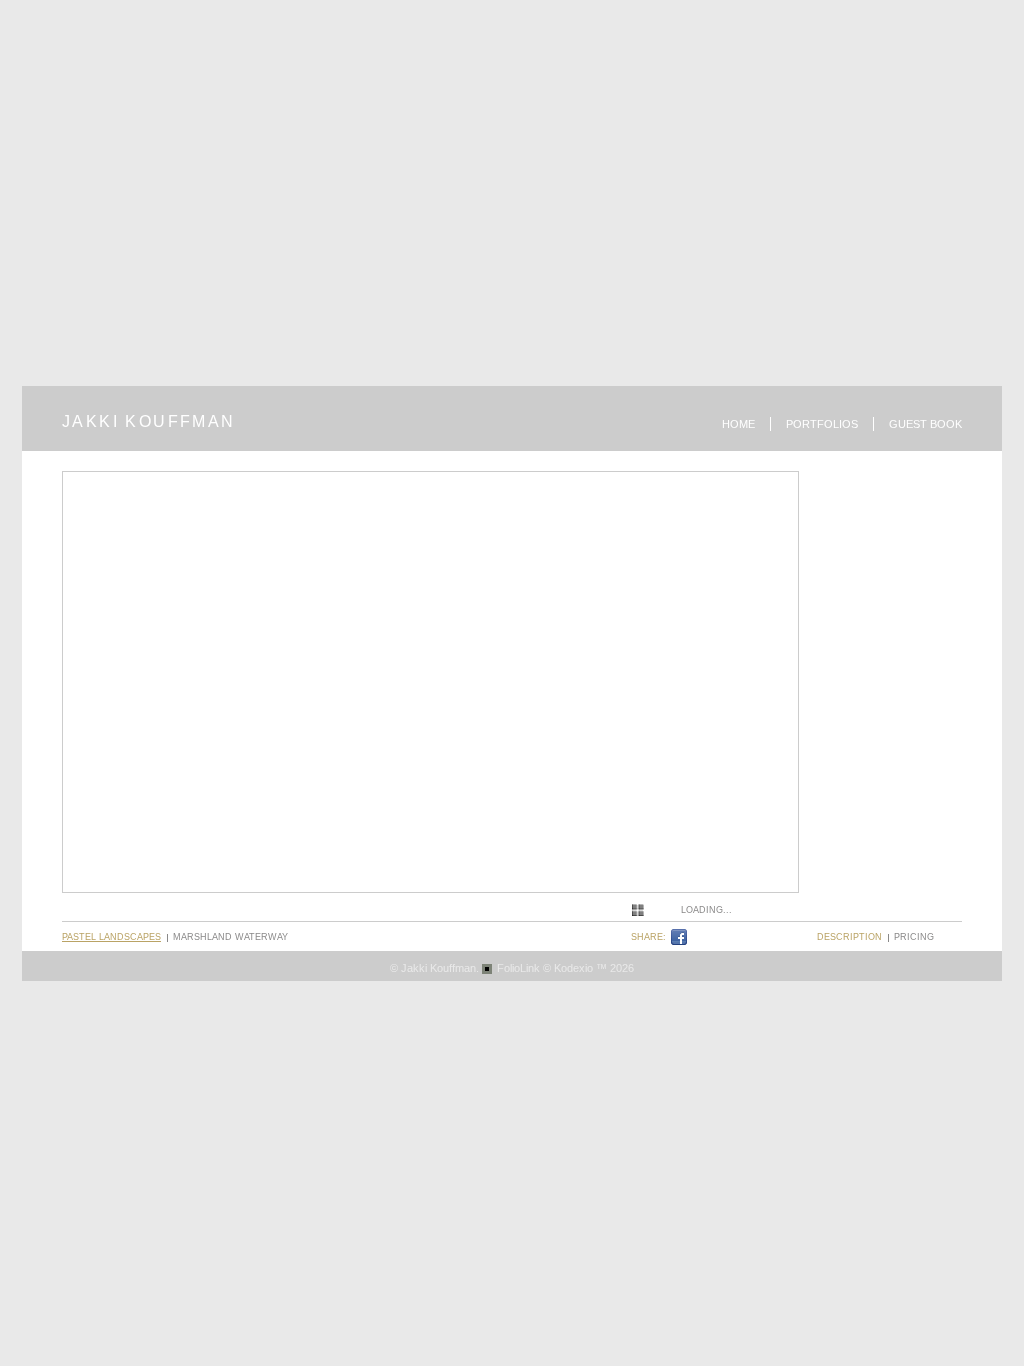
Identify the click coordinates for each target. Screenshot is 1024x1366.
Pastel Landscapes (111, 937)
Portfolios (822, 424)
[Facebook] (681, 937)
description (849, 937)
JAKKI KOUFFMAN (149, 421)
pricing (914, 937)
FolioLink (518, 968)
